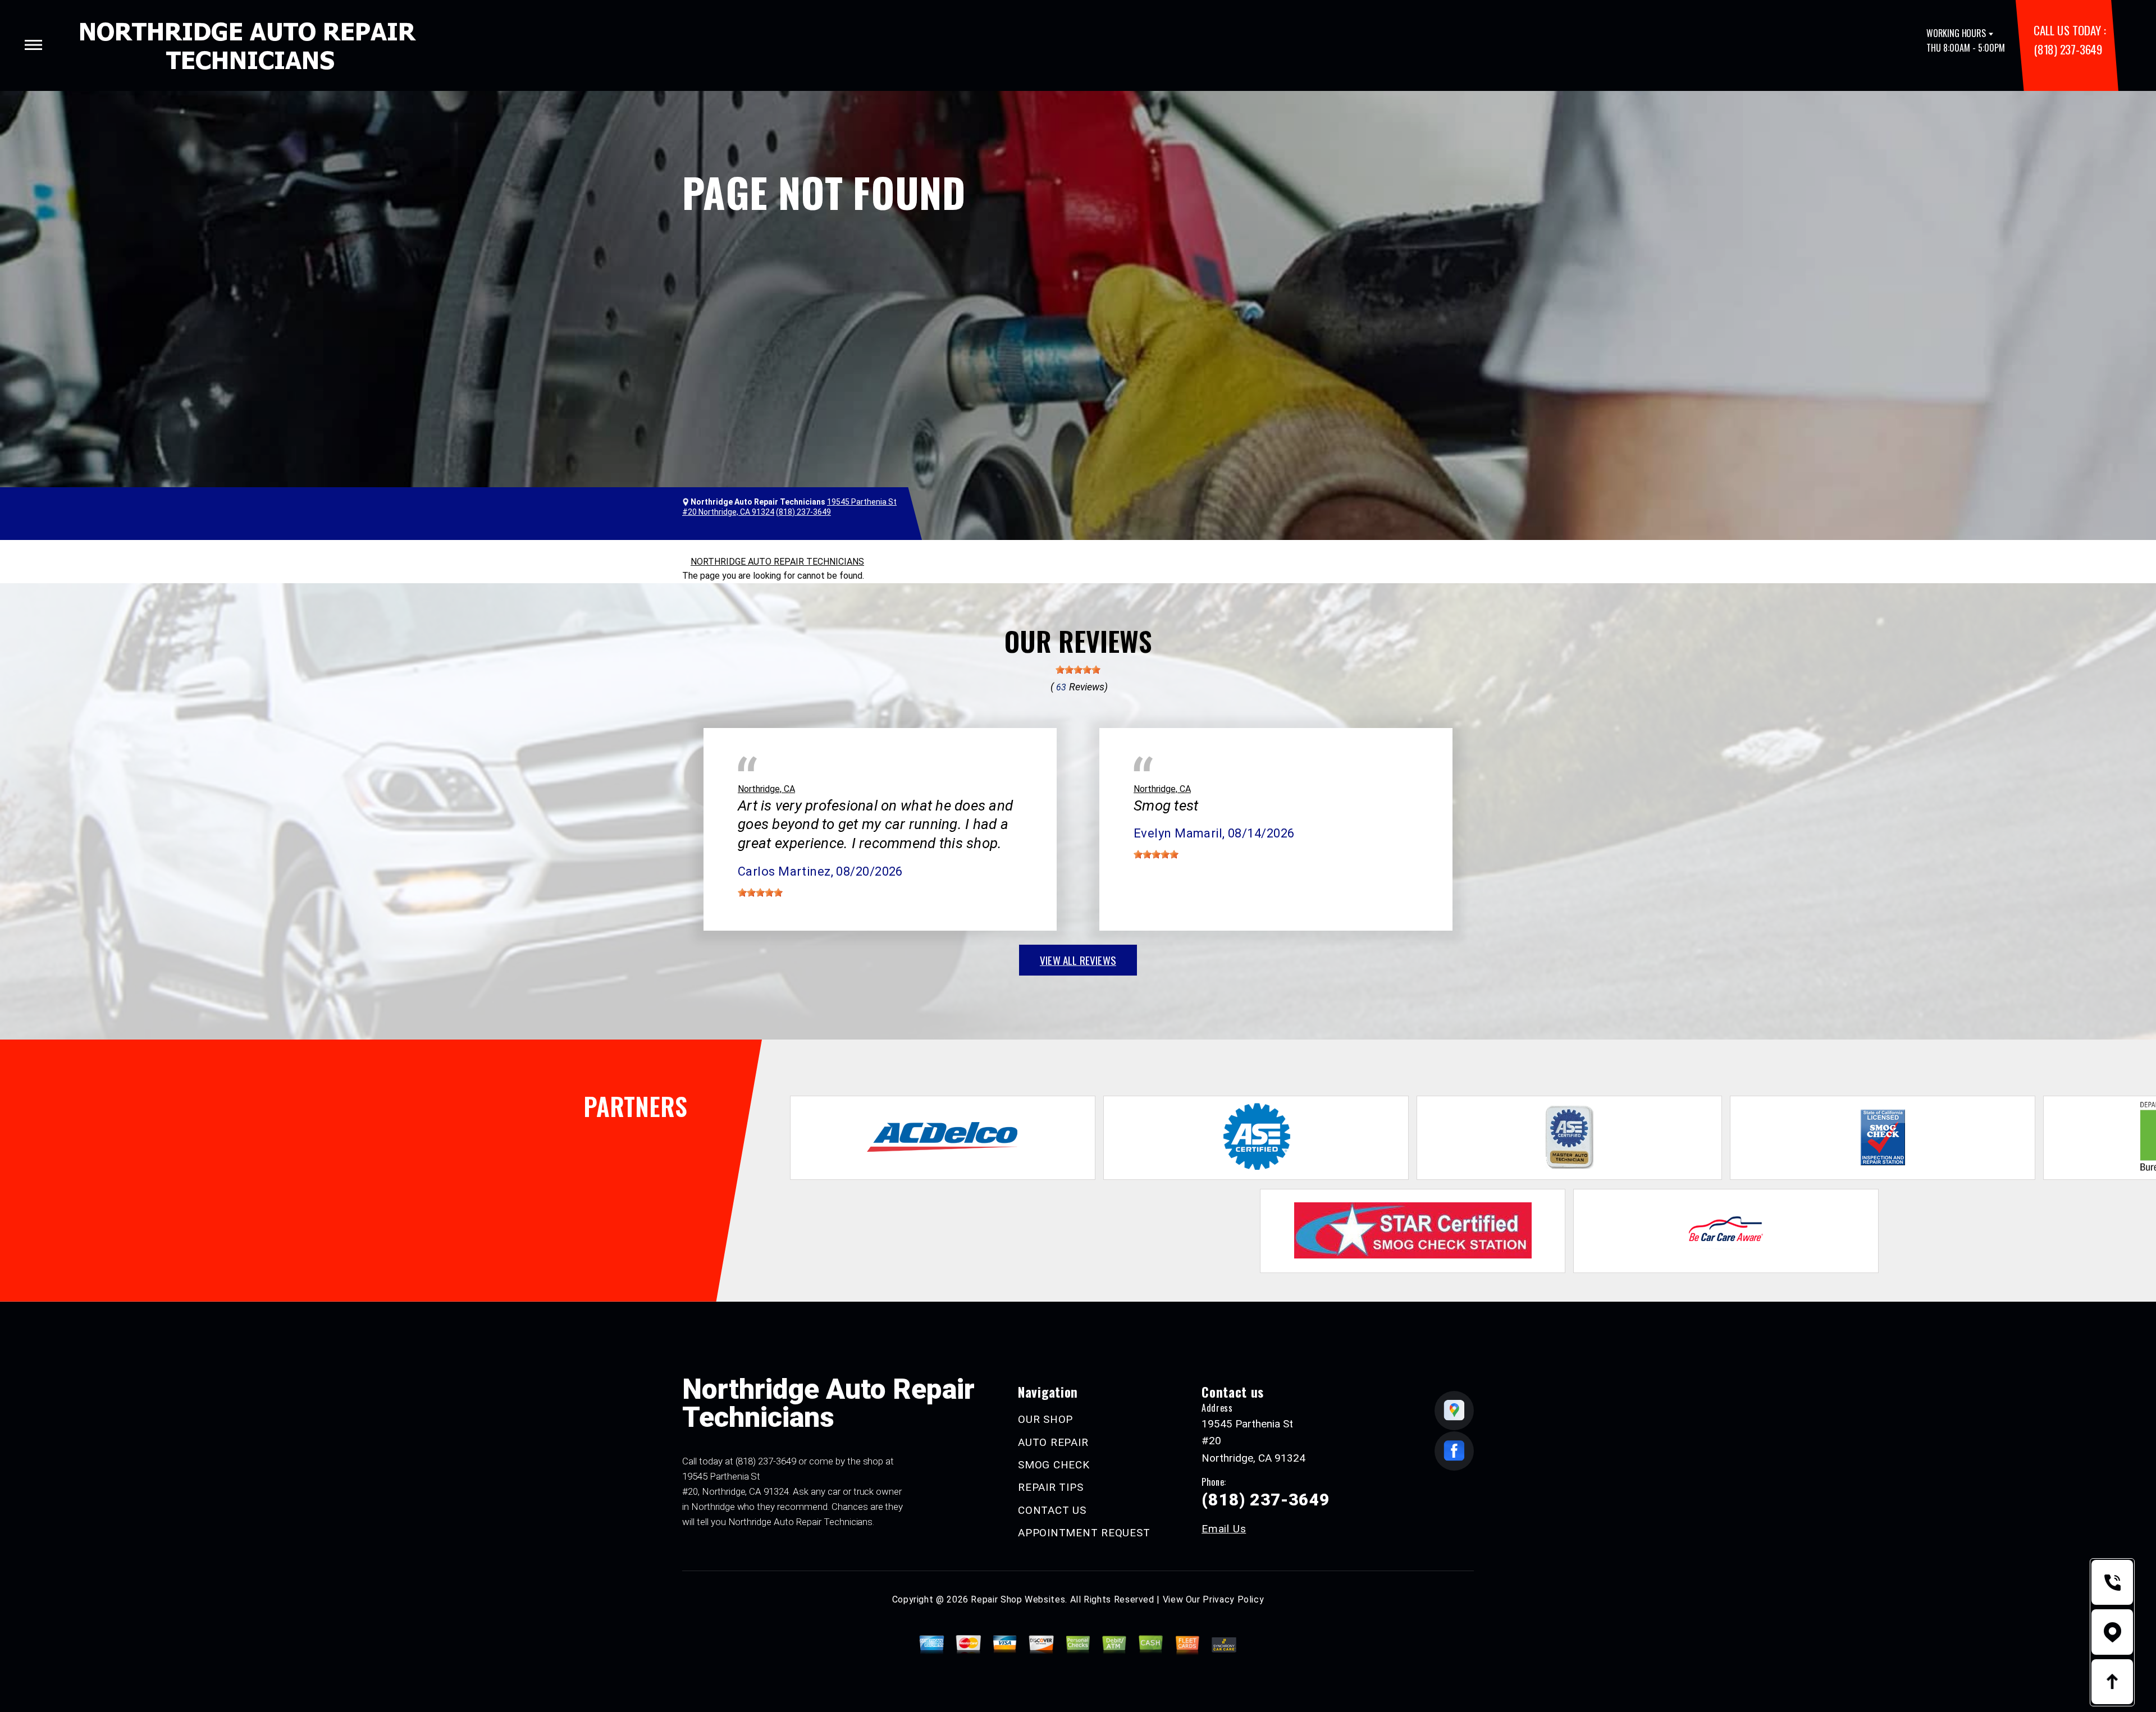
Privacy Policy (1233, 1599)
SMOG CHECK (1054, 1465)
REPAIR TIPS (1050, 1487)
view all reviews (1078, 960)
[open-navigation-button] (33, 45)
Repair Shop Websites (1018, 1599)
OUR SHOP (1045, 1419)
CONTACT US (1052, 1510)
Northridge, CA (766, 789)
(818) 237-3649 (2068, 49)
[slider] (1078, 670)
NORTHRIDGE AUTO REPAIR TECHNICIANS (777, 562)
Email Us (1224, 1529)
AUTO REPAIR (1053, 1442)
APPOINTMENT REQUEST (1084, 1533)
